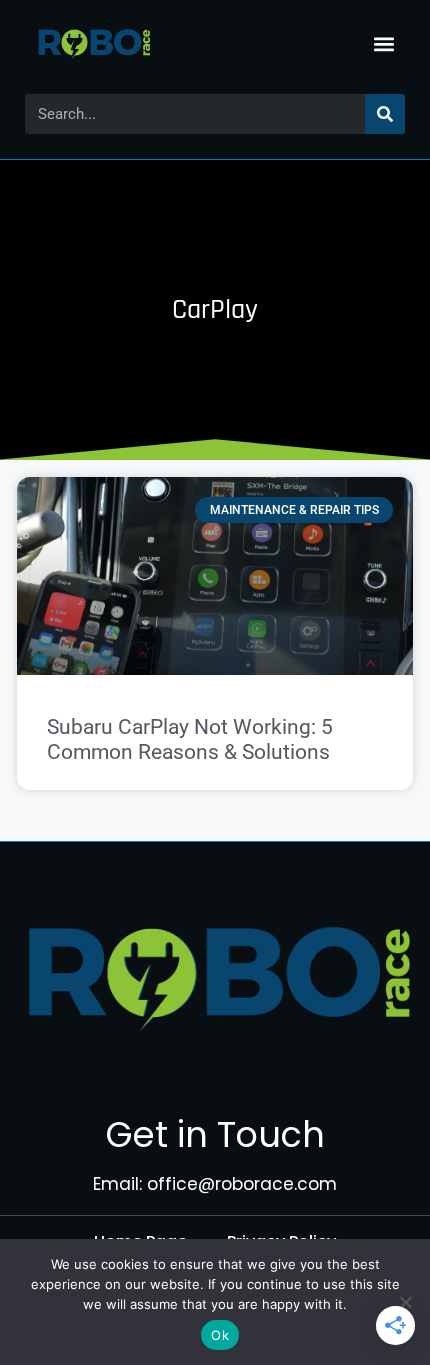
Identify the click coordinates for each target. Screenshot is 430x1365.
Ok (220, 1335)
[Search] (385, 114)
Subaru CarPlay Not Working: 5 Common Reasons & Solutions (190, 739)
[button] (383, 44)
